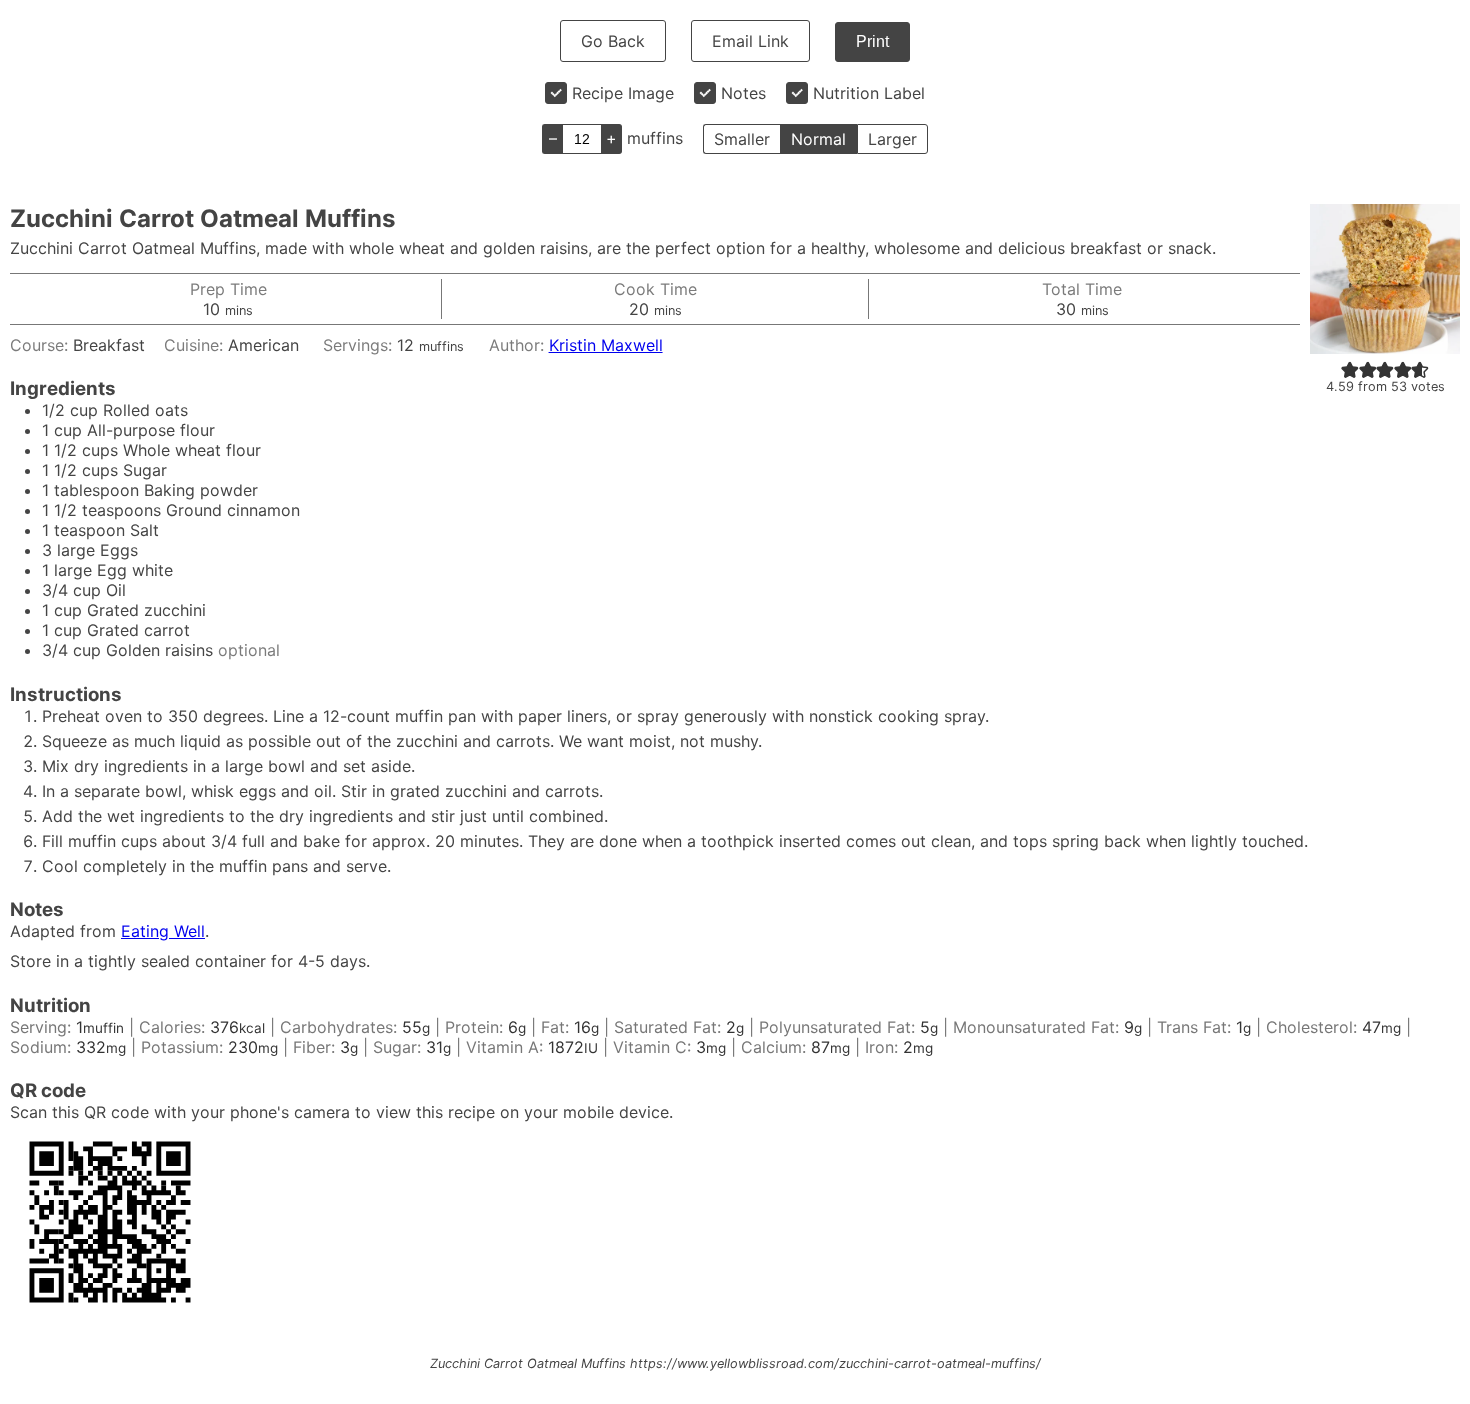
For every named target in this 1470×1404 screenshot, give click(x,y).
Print (872, 41)
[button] (1350, 369)
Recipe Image (623, 93)
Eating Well (163, 931)
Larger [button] (892, 139)
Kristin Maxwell (606, 345)
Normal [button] (818, 139)
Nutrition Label (869, 93)
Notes (743, 93)
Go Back (613, 41)
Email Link (750, 41)
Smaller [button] (742, 139)
